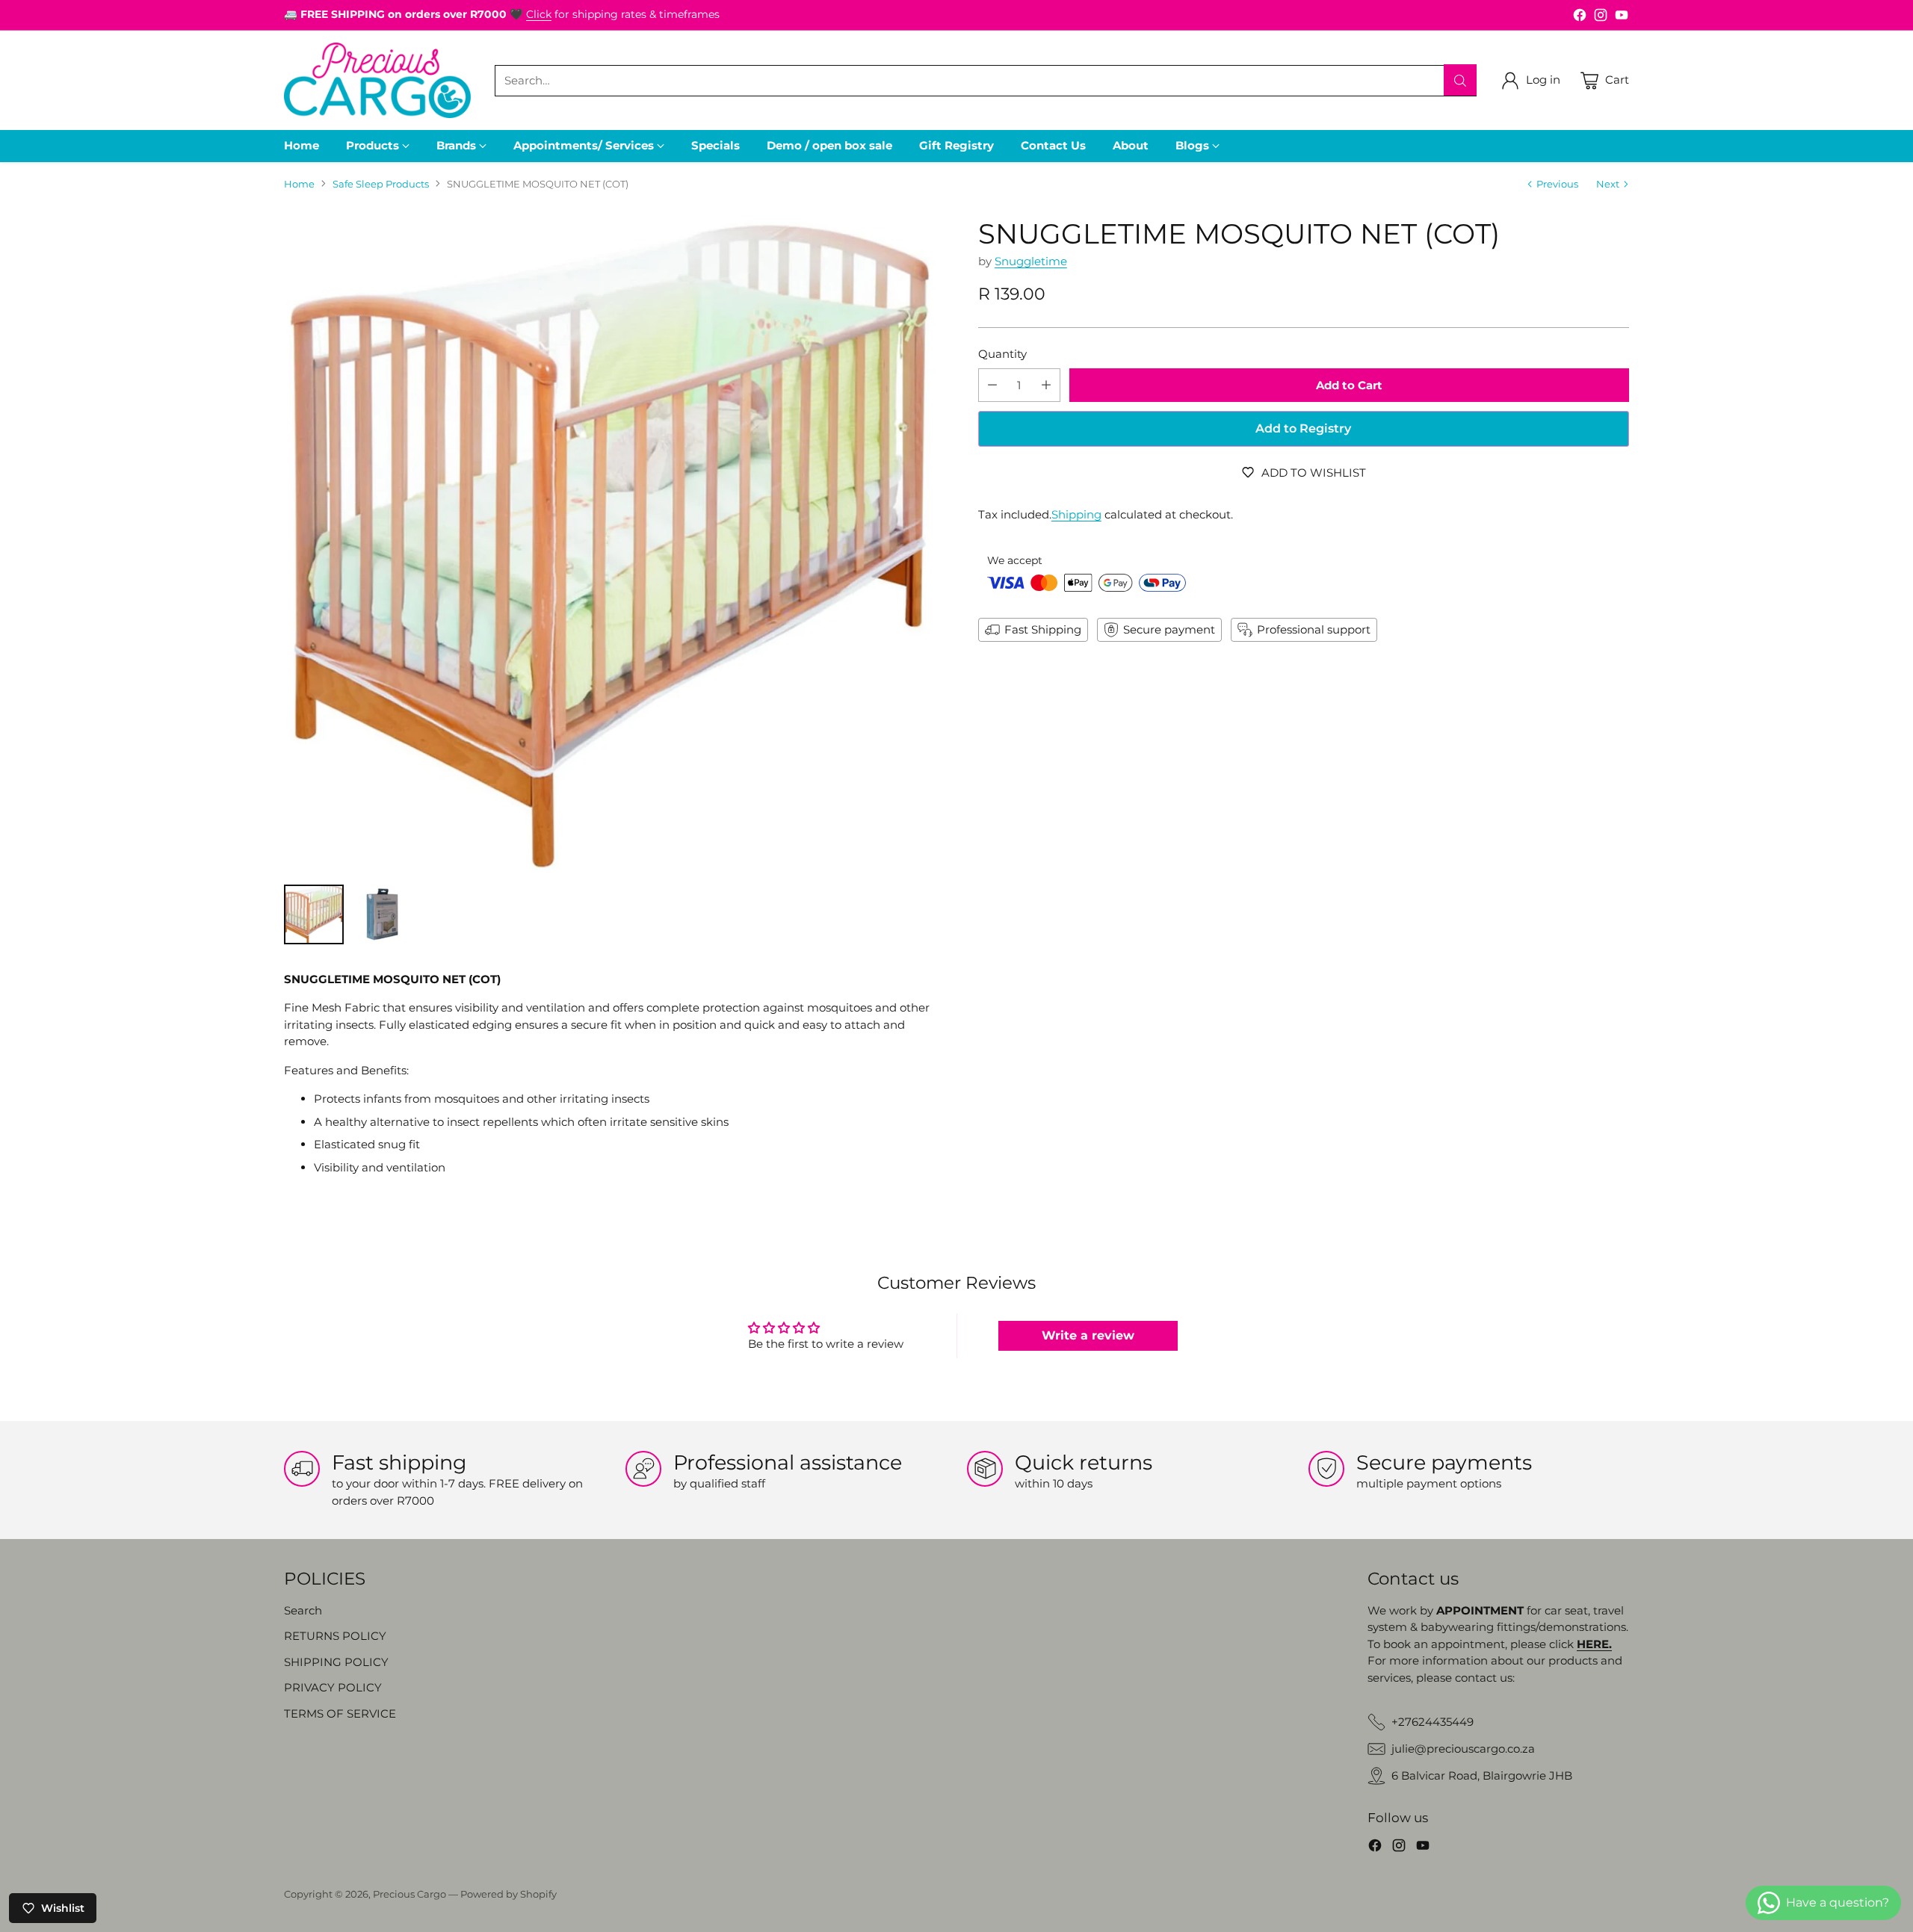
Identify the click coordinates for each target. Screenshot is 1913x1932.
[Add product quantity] (1046, 385)
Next (1608, 184)
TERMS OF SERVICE (340, 1713)
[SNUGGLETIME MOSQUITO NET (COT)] (609, 544)
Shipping (1076, 514)
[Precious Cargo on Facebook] (1580, 18)
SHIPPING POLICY (336, 1662)
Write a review (1088, 1335)
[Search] (1460, 81)
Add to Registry (1303, 428)
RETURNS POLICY (335, 1636)
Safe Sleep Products (381, 184)
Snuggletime (1031, 261)
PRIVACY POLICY (333, 1687)
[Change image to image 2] (383, 914)
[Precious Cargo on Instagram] (1601, 18)
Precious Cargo (410, 1894)
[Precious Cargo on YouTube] (1622, 18)
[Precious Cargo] (377, 80)
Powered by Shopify (509, 1894)
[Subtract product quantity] (992, 385)
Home (299, 184)
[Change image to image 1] (314, 914)
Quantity (1002, 354)
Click (539, 14)
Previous (1557, 184)
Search (303, 1610)
